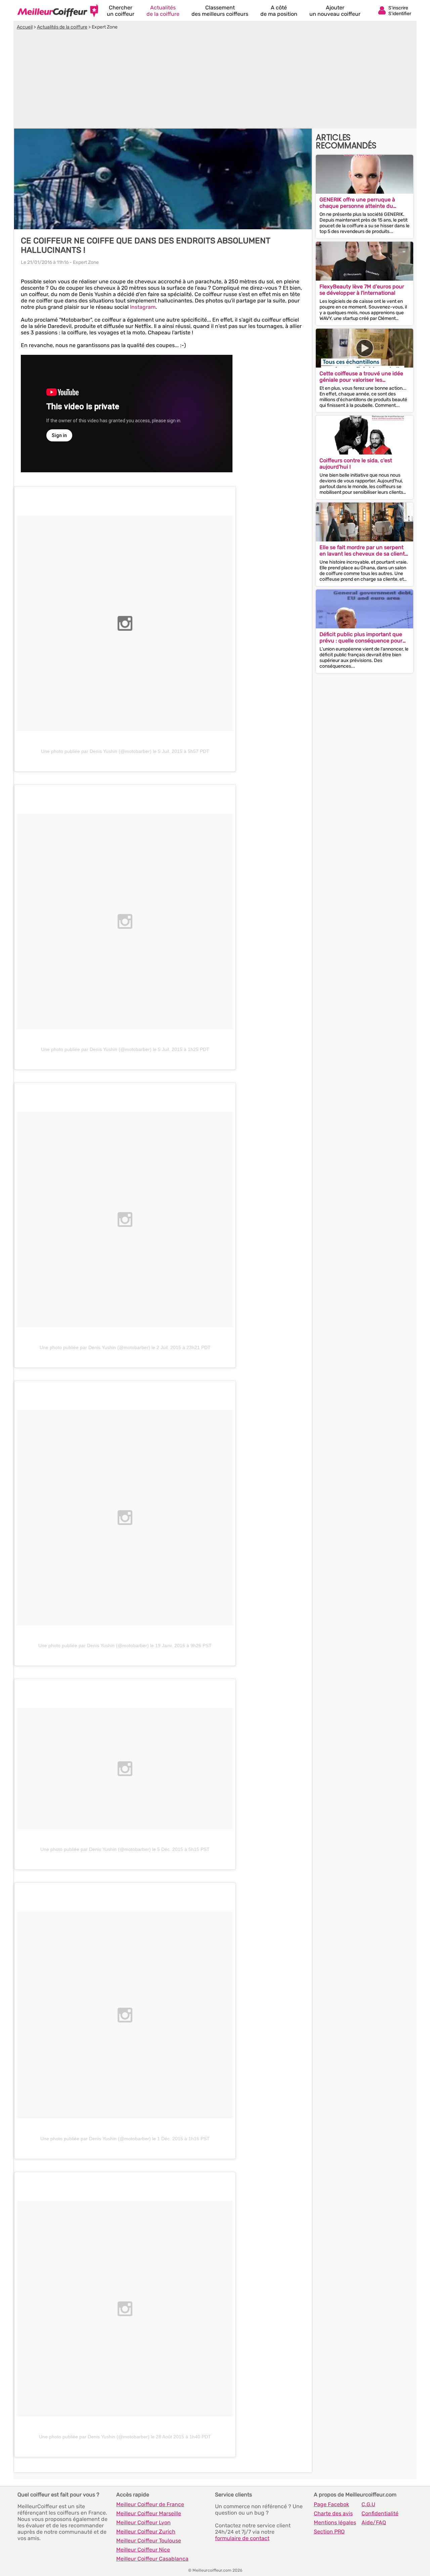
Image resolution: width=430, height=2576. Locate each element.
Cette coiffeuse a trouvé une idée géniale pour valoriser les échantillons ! (361, 377)
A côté (279, 11)
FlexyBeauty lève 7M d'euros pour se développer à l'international (362, 290)
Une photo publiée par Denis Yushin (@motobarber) (96, 751)
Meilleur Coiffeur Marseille (149, 2513)
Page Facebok (331, 2504)
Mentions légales (335, 2522)
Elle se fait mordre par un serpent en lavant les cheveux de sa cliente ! (364, 551)
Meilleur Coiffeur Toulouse (149, 2541)
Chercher (121, 11)
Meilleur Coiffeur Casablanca (152, 2559)
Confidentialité (380, 2513)
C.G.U (368, 2504)
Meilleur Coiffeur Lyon (143, 2522)
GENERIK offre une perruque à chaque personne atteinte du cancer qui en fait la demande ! (358, 203)
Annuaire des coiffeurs (58, 10)
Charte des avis (333, 2513)
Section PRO (329, 2532)
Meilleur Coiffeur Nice (143, 2550)
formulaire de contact (242, 2538)
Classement (220, 11)
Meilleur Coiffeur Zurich (146, 2532)
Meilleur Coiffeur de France (150, 2504)
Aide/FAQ (374, 2522)
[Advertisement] (215, 80)
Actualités (163, 11)
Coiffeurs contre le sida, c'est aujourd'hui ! (356, 464)
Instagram (143, 307)
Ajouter (335, 11)
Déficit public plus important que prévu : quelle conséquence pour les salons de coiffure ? (361, 637)
